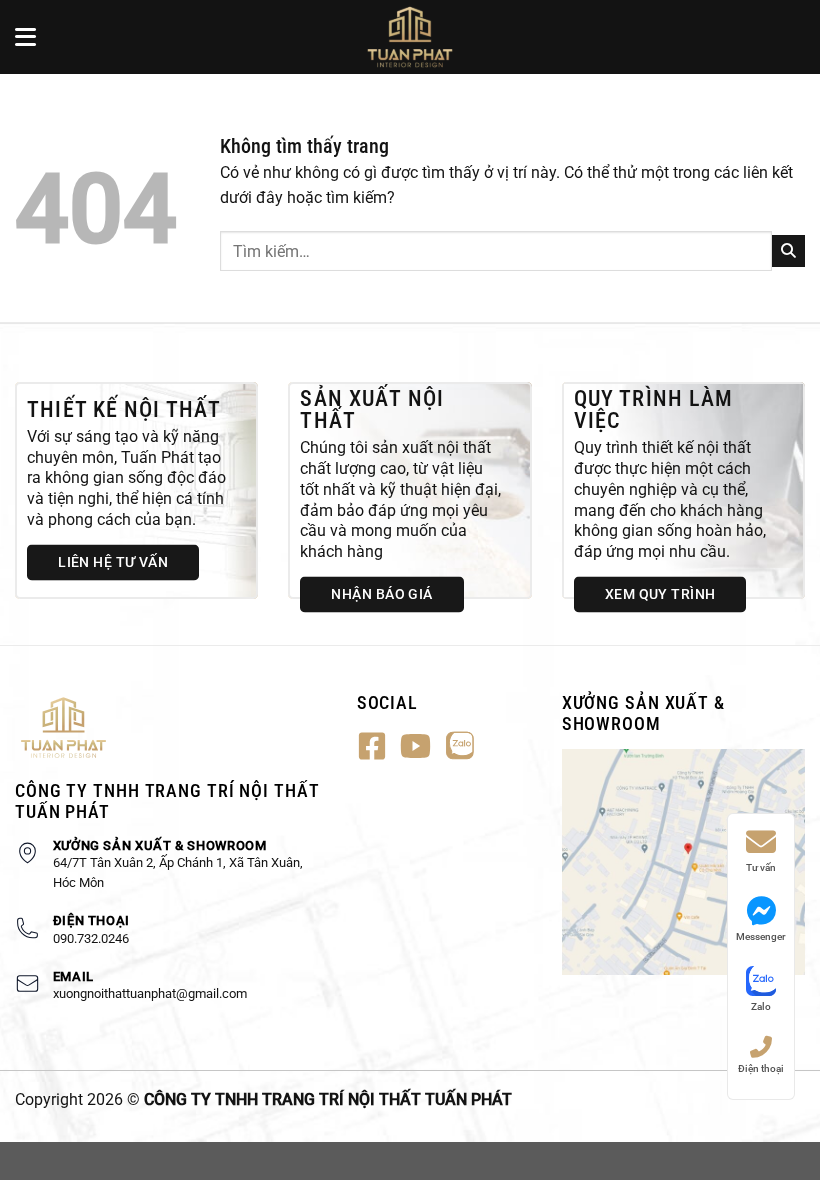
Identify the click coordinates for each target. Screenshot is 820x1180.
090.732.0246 (91, 938)
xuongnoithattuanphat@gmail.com (150, 993)
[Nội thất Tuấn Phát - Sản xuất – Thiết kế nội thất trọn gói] (410, 37)
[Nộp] (788, 251)
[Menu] (27, 37)
